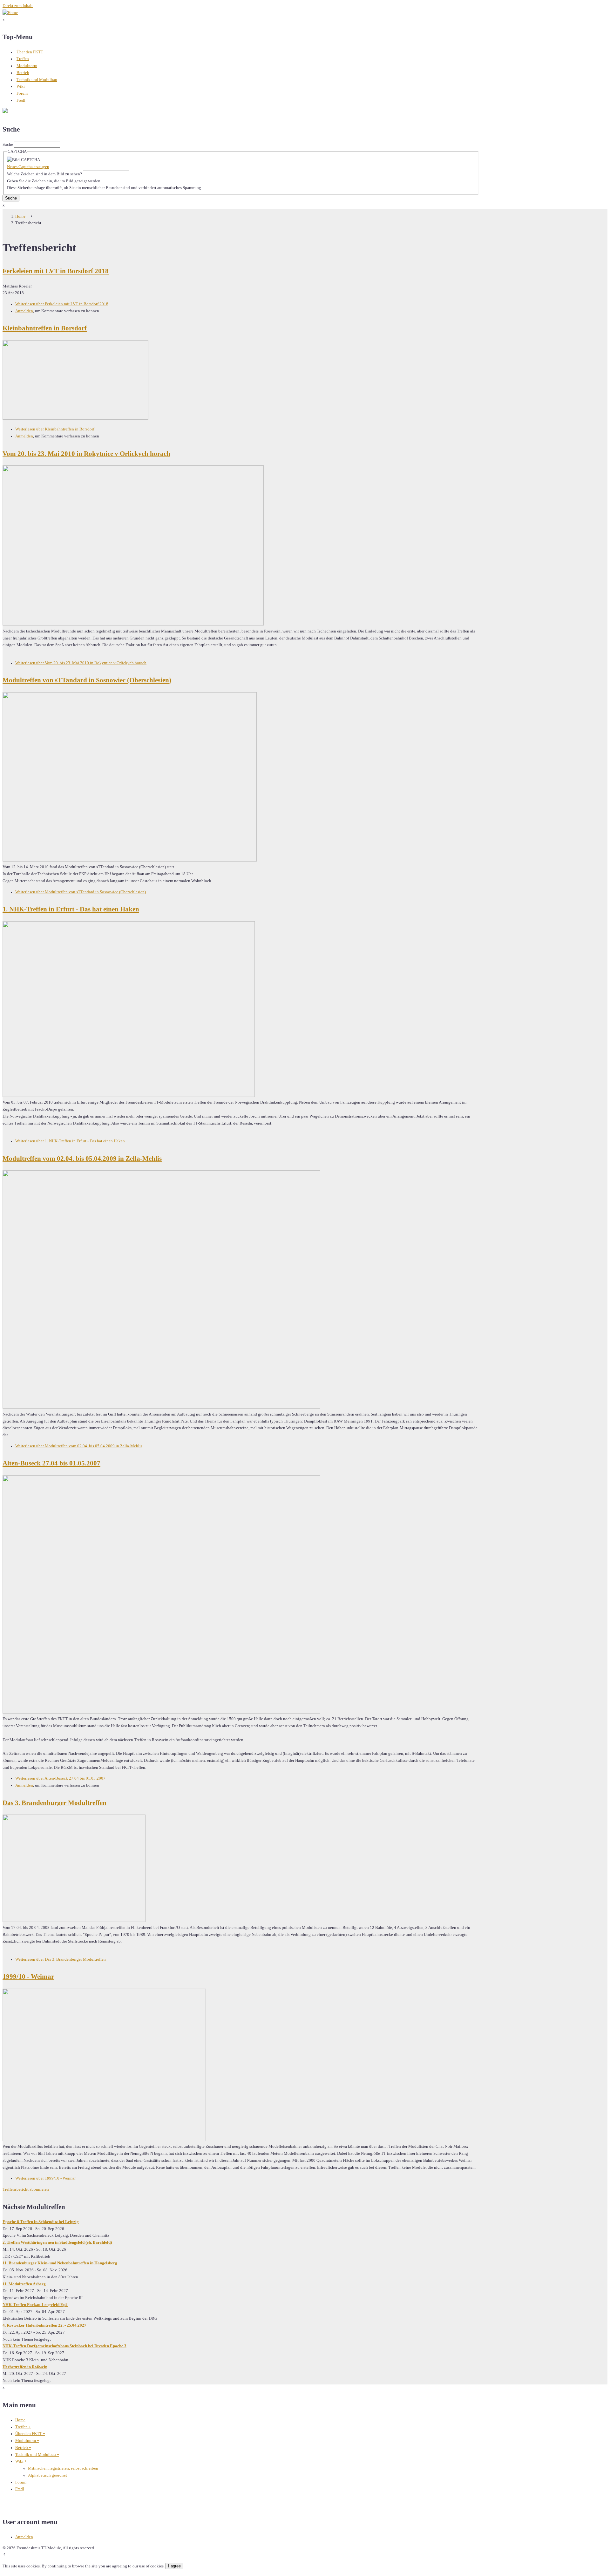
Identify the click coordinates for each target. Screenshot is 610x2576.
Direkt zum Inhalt (18, 6)
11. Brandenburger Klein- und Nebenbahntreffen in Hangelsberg (60, 2263)
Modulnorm (27, 66)
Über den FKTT (30, 52)
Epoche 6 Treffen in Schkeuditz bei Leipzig (41, 2222)
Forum (22, 93)
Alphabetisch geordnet (47, 2475)
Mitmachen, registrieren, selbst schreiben (63, 2468)
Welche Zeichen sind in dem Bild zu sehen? (44, 174)
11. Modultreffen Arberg (24, 2284)
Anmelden (24, 311)
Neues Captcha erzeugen (28, 167)
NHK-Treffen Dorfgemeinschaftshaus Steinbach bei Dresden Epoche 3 (64, 2346)
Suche (8, 145)
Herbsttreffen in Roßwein (25, 2367)
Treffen (23, 59)
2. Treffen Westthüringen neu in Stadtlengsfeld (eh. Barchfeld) (57, 2242)
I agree (174, 2566)
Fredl (21, 100)
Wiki (21, 86)
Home (20, 216)
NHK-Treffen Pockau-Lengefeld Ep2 (35, 2305)
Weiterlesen (62, 304)
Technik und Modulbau (37, 80)
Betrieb (23, 73)
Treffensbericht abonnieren (26, 2189)
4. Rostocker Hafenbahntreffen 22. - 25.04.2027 (44, 2325)
